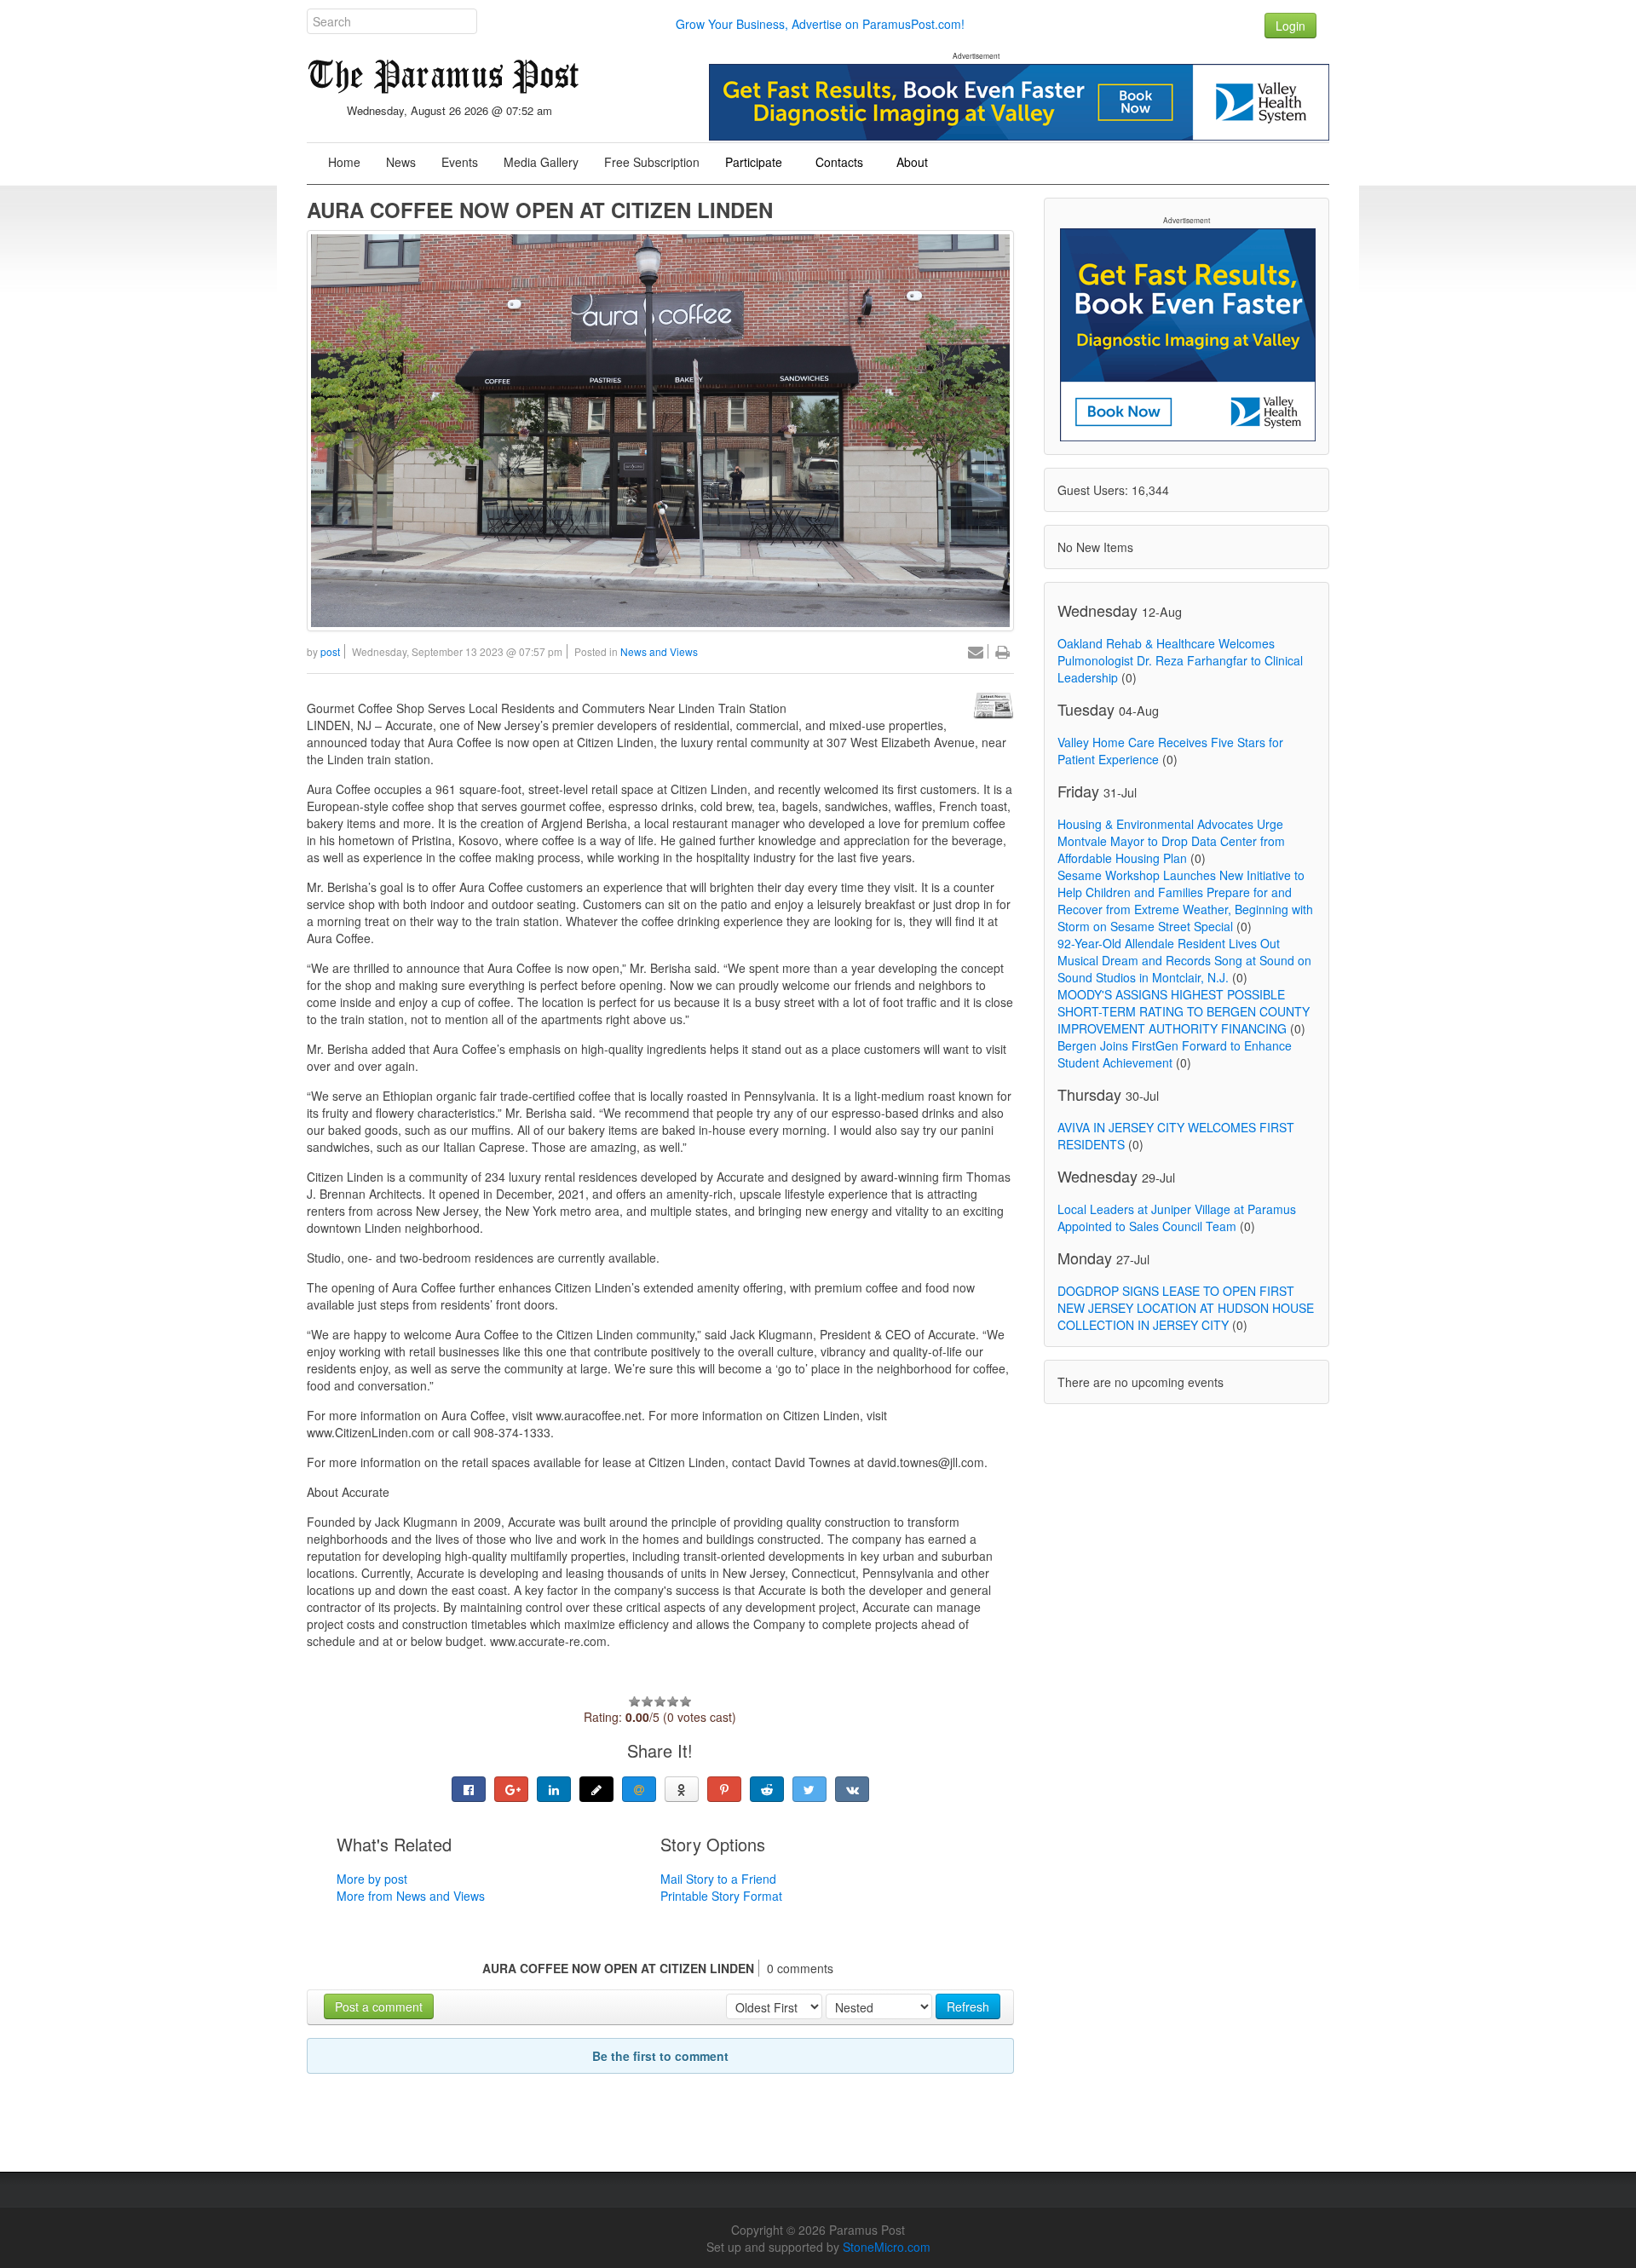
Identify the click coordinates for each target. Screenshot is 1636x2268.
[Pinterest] (724, 1789)
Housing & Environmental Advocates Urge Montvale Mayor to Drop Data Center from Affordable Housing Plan (1171, 841)
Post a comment (379, 2006)
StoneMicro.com (887, 2247)
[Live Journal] (596, 1789)
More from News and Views (411, 1896)
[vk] (852, 1789)
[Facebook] (469, 1789)
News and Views (659, 651)
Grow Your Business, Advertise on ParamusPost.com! (820, 24)
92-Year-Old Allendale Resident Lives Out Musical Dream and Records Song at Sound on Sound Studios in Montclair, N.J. (1184, 960)
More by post (372, 1879)
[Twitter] (809, 1789)
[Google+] (511, 1789)
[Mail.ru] (639, 1789)
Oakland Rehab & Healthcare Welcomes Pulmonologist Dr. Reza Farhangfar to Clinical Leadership (1180, 660)
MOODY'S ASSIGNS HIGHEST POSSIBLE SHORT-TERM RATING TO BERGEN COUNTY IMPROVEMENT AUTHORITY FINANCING (1184, 1011)
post (330, 651)
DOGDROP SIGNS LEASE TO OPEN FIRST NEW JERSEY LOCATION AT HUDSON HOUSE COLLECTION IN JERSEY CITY (1186, 1308)
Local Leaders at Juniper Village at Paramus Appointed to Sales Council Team (1177, 1217)
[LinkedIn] (554, 1789)
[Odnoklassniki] (682, 1789)
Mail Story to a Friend (718, 1879)
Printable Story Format (721, 1896)
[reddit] (767, 1789)
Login (1290, 26)
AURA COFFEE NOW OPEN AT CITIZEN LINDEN (540, 210)
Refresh (968, 2006)
